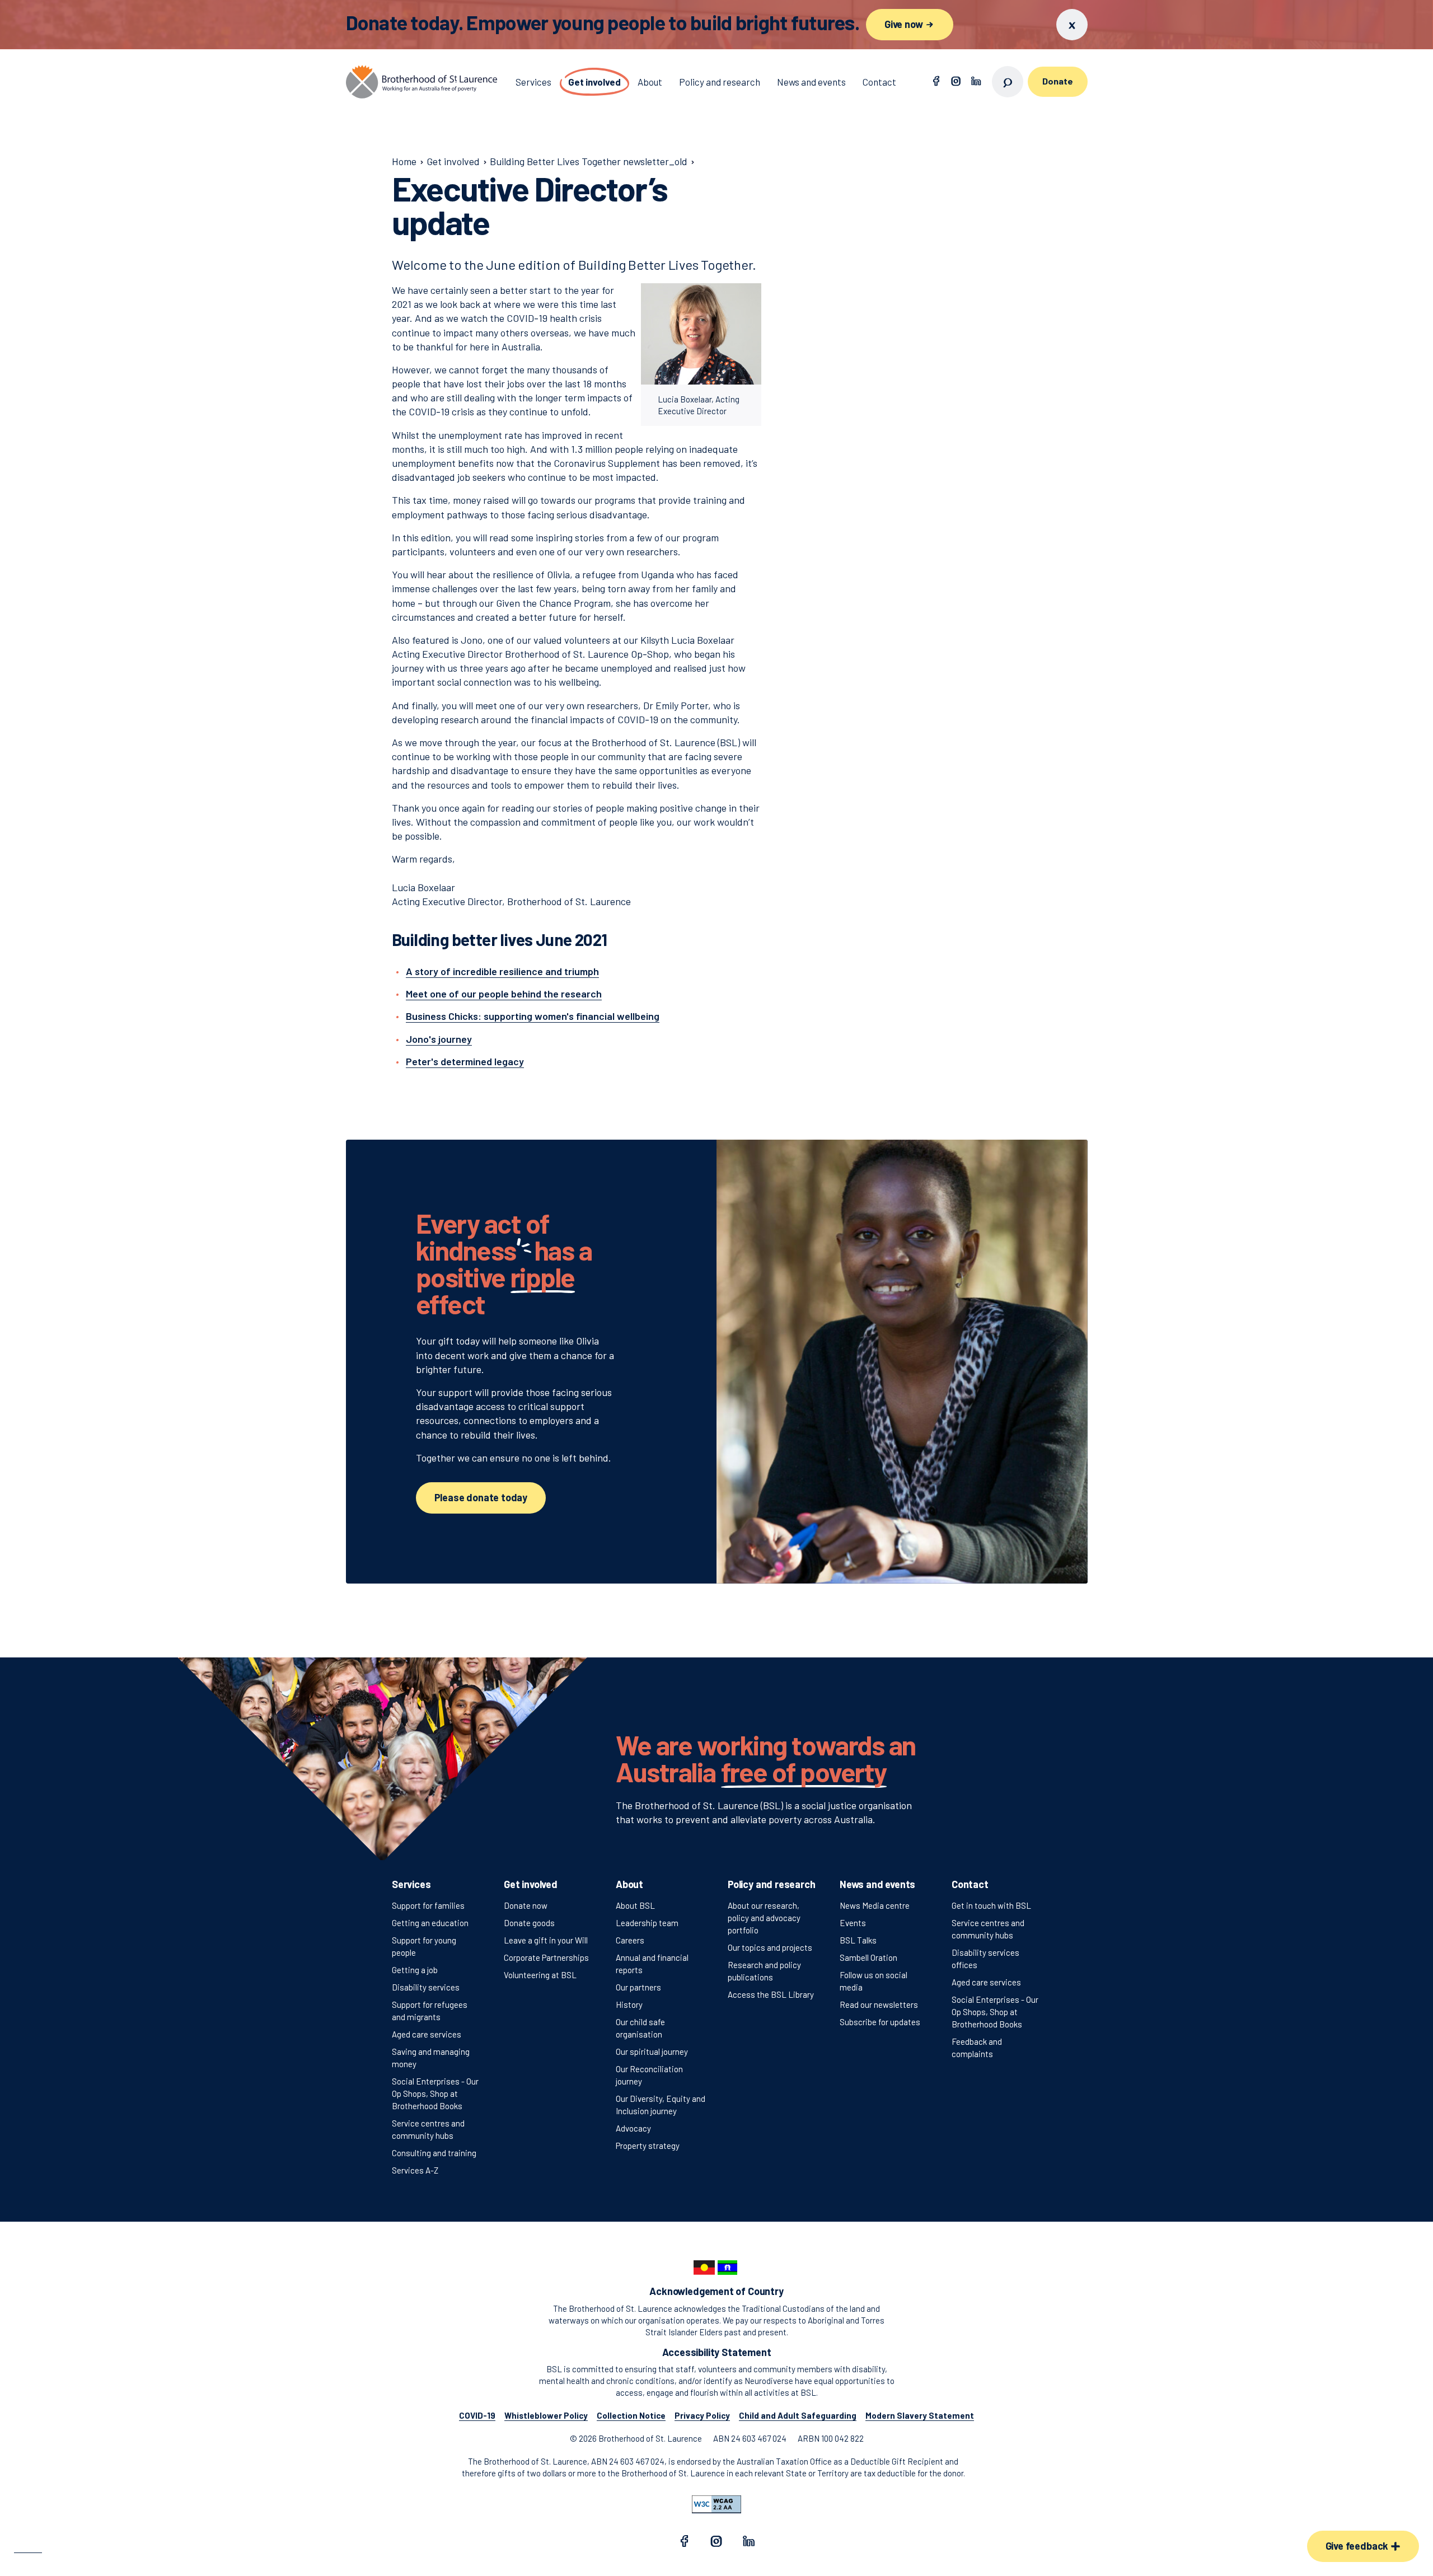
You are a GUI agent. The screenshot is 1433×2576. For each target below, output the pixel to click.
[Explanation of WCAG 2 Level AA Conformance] (716, 2504)
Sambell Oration (868, 1957)
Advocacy (633, 2128)
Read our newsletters (879, 2004)
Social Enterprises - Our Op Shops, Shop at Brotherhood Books (435, 2093)
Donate (1057, 81)
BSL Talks (858, 1940)
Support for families (428, 1905)
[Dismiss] (1072, 25)
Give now (905, 24)
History (629, 2004)
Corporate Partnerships (546, 1957)
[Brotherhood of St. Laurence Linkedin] (976, 82)
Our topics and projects (770, 1947)
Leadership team (647, 1923)
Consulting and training (434, 2153)
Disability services (426, 1987)
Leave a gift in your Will (546, 1940)
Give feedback (1358, 2546)
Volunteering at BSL (540, 1975)
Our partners (638, 1987)
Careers (630, 1940)
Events (853, 1923)
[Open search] (1008, 82)
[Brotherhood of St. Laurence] (422, 82)
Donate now (526, 1905)
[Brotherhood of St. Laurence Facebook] (936, 82)
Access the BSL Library (771, 1994)
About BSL (635, 1905)
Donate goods (529, 1923)
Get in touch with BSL (991, 1905)
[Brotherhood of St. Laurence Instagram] (956, 82)
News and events (877, 1884)
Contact (970, 1884)
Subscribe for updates (880, 2022)
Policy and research (772, 1884)
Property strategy (648, 2146)
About (629, 1884)
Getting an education (430, 1923)
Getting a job (415, 1970)
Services (411, 1884)
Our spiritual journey (652, 2052)
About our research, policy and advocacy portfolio (764, 1918)
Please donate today (481, 1497)
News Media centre (875, 1905)
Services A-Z (415, 2170)
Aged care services (427, 2034)
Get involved (531, 1884)
